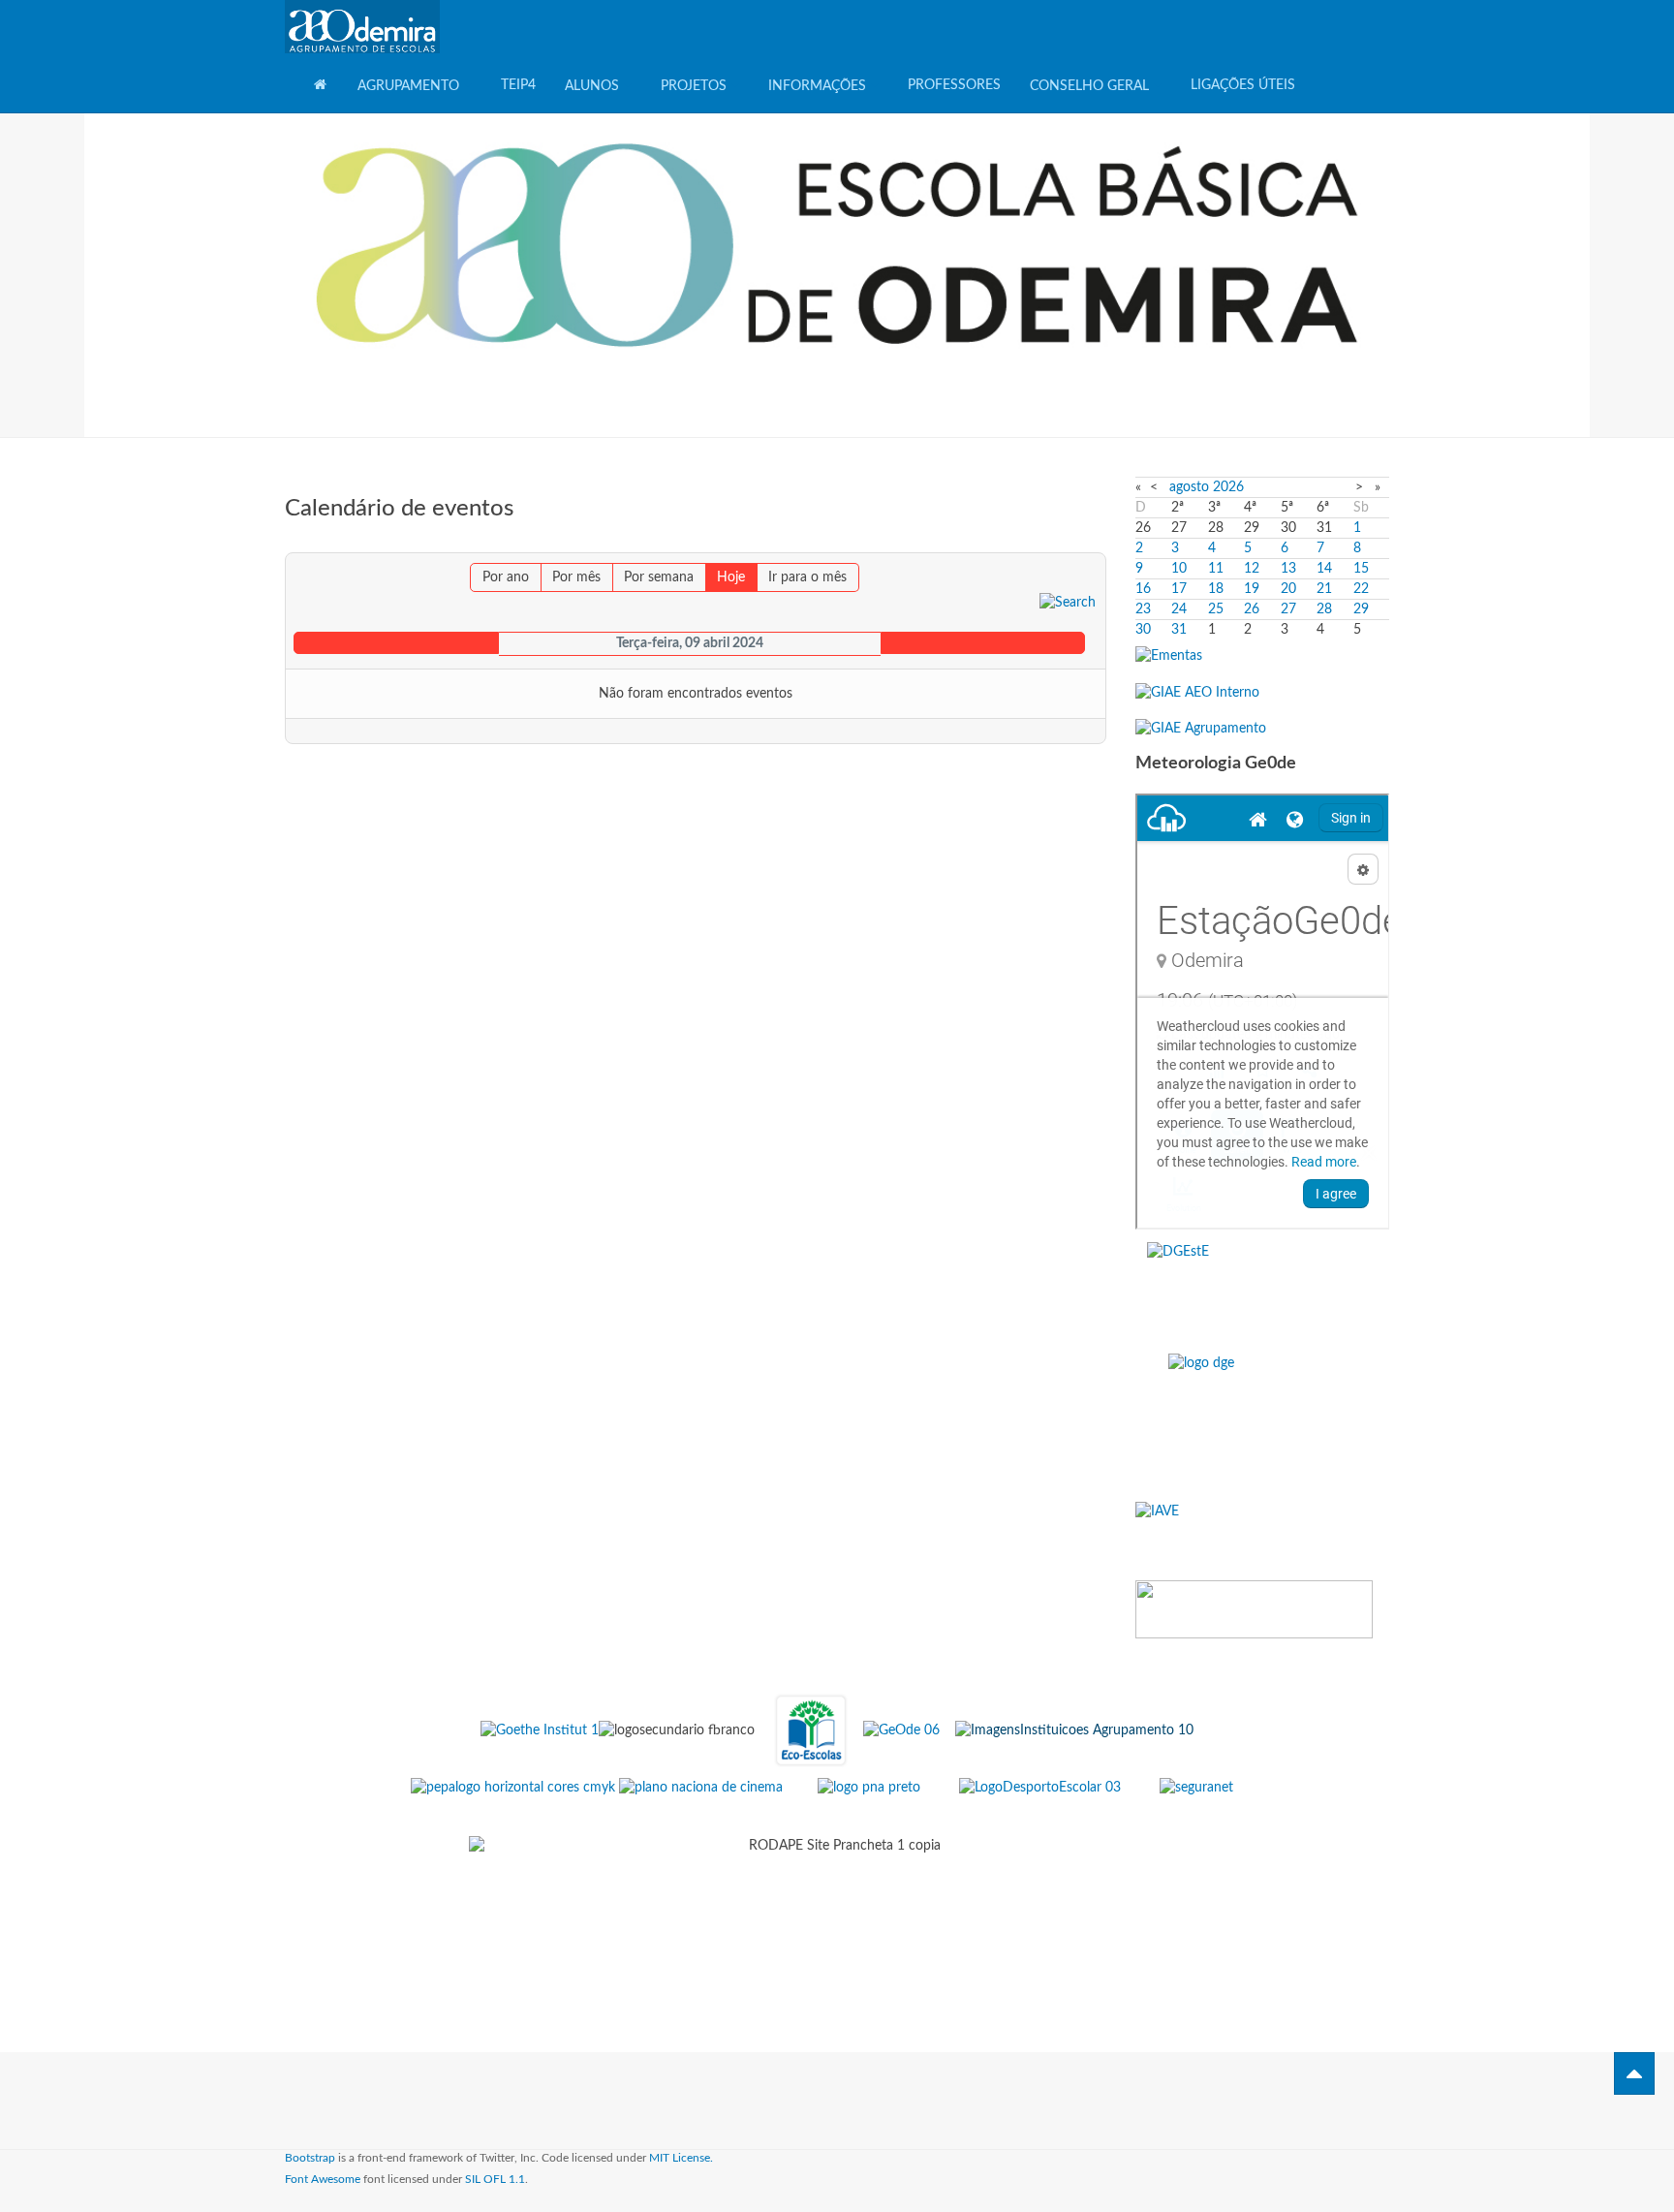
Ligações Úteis (1243, 85)
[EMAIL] (1095, 543)
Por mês (576, 577)
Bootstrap (310, 2158)
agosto (1189, 487)
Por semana (659, 577)
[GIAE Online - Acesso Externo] (1201, 729)
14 (1324, 569)
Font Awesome (323, 2179)
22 (1361, 589)
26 (1252, 609)
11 (1216, 569)
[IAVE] (1263, 1533)
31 (1179, 630)
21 (1324, 589)
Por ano (506, 577)
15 (1361, 569)
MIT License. (681, 2158)
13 (1288, 569)
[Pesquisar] (1068, 602)
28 (1324, 609)
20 (1288, 589)
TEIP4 (518, 85)
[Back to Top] (1634, 2073)
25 (1216, 609)
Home (321, 83)
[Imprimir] (1078, 543)
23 (1143, 609)
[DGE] (1263, 1419)
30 (1143, 630)
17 (1179, 589)
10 (1179, 569)
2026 (1228, 487)
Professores (954, 85)
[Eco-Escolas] (811, 1730)
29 (1361, 609)
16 (1143, 589)
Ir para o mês (807, 577)
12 (1252, 569)
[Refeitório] (1169, 656)
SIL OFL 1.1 (495, 2179)
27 (1288, 609)
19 (1252, 589)
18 (1216, 589)
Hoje (731, 577)
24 (1179, 609)
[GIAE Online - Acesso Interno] (1197, 692)
